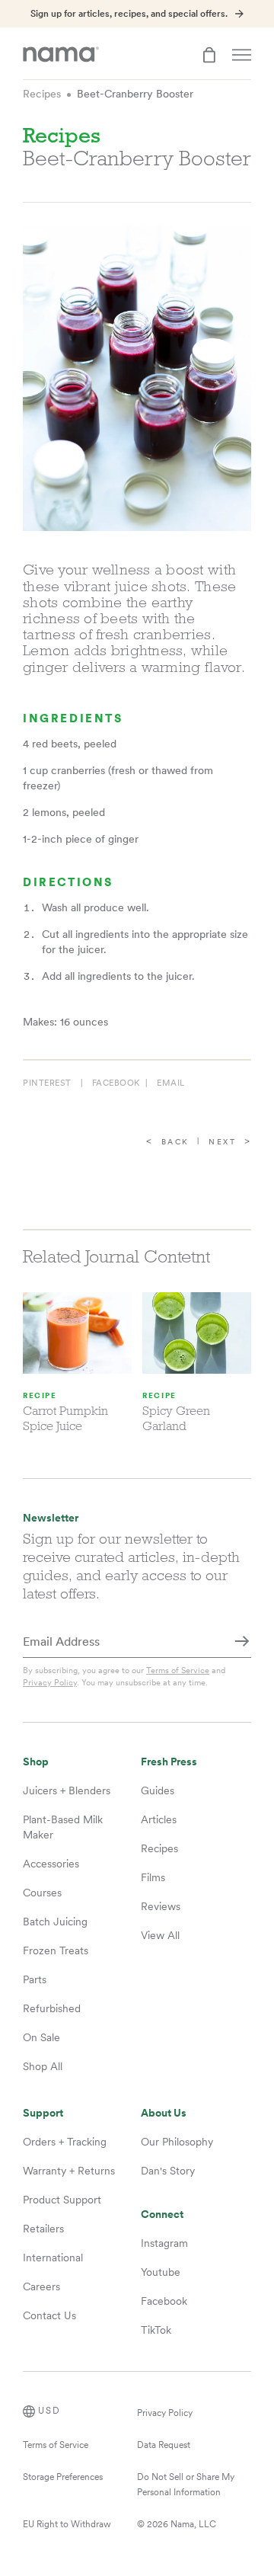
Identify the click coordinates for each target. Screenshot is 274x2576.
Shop (36, 1762)
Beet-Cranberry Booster (135, 94)
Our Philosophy (177, 2142)
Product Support (62, 2200)
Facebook (164, 2301)
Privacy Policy (50, 1682)
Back (175, 1142)
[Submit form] (242, 1643)
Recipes (42, 94)
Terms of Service (178, 1670)
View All (160, 1935)
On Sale (41, 2037)
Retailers (43, 2229)
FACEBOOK (116, 1083)
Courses (42, 1893)
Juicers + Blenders (67, 1790)
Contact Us (49, 2315)
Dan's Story (168, 2171)
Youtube (161, 2272)
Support (43, 2113)
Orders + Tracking (65, 2142)
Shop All (43, 2066)
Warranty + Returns (69, 2171)
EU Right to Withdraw (67, 2524)
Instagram (164, 2243)
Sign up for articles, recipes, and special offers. (129, 14)
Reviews (161, 1906)
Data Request (164, 2445)
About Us (164, 2113)
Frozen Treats (56, 1950)
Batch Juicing (55, 1922)
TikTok (156, 2330)
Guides (158, 1790)
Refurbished (52, 2008)
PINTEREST (47, 1083)
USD (49, 2411)
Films (153, 1877)
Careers (41, 2286)
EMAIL (171, 1083)
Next (222, 1142)
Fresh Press (169, 1762)
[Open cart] (209, 55)
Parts (35, 1979)
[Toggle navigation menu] (242, 55)
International (53, 2258)
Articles (159, 1819)
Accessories (51, 1864)
